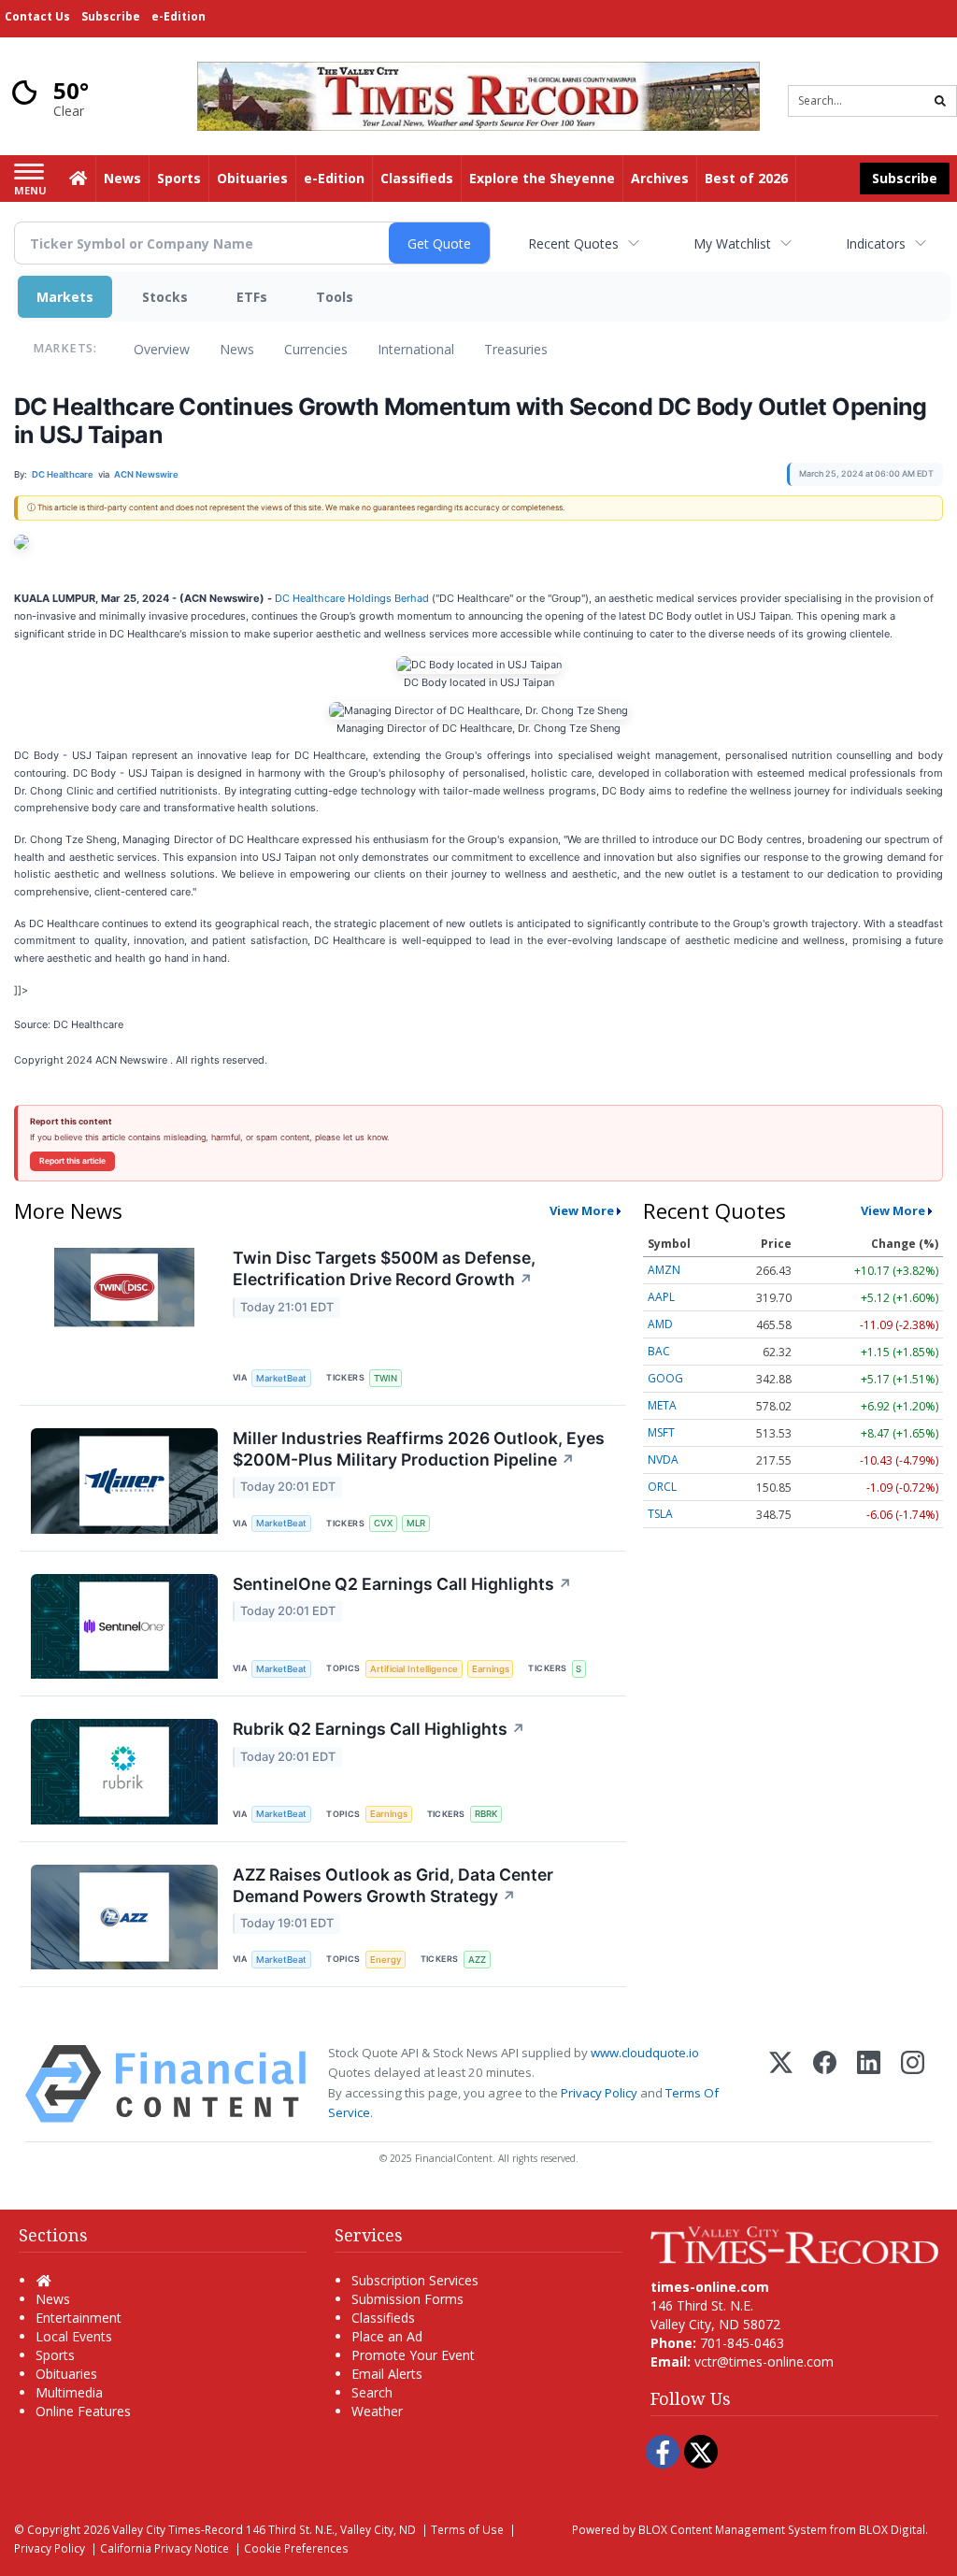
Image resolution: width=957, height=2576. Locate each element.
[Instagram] (913, 2084)
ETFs (252, 297)
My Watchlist (732, 243)
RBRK (486, 1814)
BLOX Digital (892, 2529)
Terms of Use (467, 2529)
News (237, 349)
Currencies (316, 349)
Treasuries (516, 349)
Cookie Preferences (296, 2548)
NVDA (663, 1460)
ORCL (662, 1487)
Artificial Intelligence (414, 1669)
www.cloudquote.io (645, 2053)
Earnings (491, 1669)
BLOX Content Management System (733, 2529)
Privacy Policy (599, 2093)
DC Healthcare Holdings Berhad (352, 598)
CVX (383, 1523)
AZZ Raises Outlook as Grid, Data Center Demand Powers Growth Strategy (393, 1885)
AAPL (661, 1297)
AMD (660, 1324)
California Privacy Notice (164, 2548)
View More (582, 1210)
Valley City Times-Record (178, 2529)
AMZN (664, 1270)
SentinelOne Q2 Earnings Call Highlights (402, 1584)
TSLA (660, 1514)
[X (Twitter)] (781, 2084)
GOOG (665, 1378)
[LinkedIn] (869, 2084)
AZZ (477, 1960)
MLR (416, 1523)
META (662, 1405)
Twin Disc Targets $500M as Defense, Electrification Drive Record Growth (384, 1268)
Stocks (165, 297)
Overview (162, 349)
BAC (659, 1351)
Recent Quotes (573, 243)
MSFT (661, 1432)
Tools (335, 297)
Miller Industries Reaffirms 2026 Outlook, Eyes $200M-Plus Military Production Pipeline (419, 1449)
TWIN (386, 1378)
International (416, 349)
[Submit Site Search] (940, 101)
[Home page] (478, 95)
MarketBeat (281, 1378)
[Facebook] (825, 2084)
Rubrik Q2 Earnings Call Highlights (379, 1729)
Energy (386, 1960)
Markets (65, 297)
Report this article (72, 1161)
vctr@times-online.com (764, 2361)
